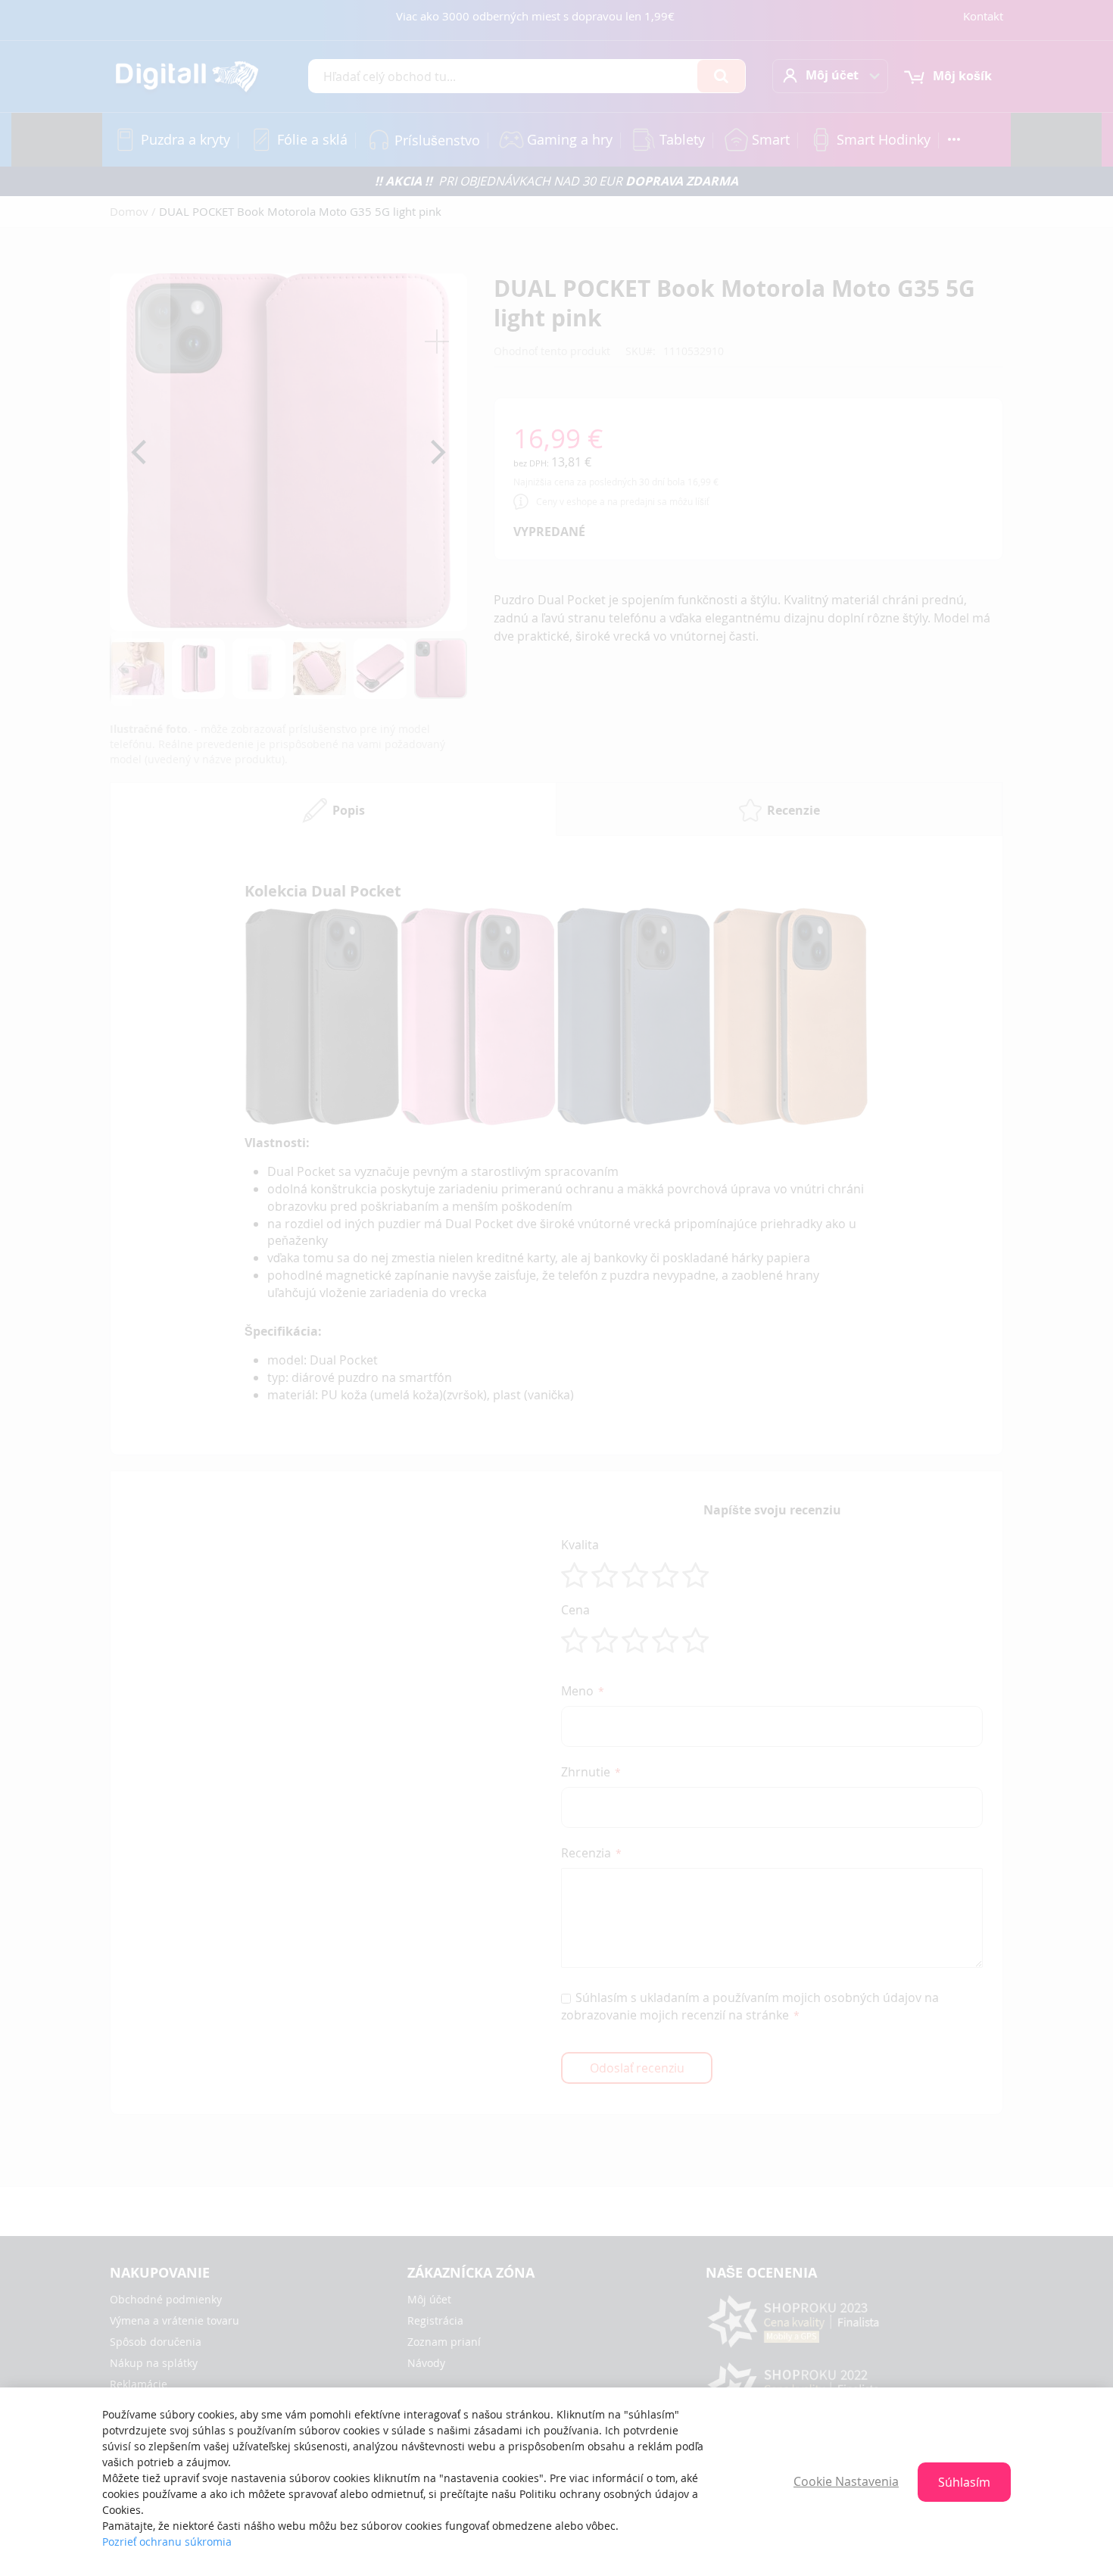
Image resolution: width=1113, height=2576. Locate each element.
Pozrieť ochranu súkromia (167, 2542)
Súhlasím (964, 2482)
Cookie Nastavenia (846, 2481)
